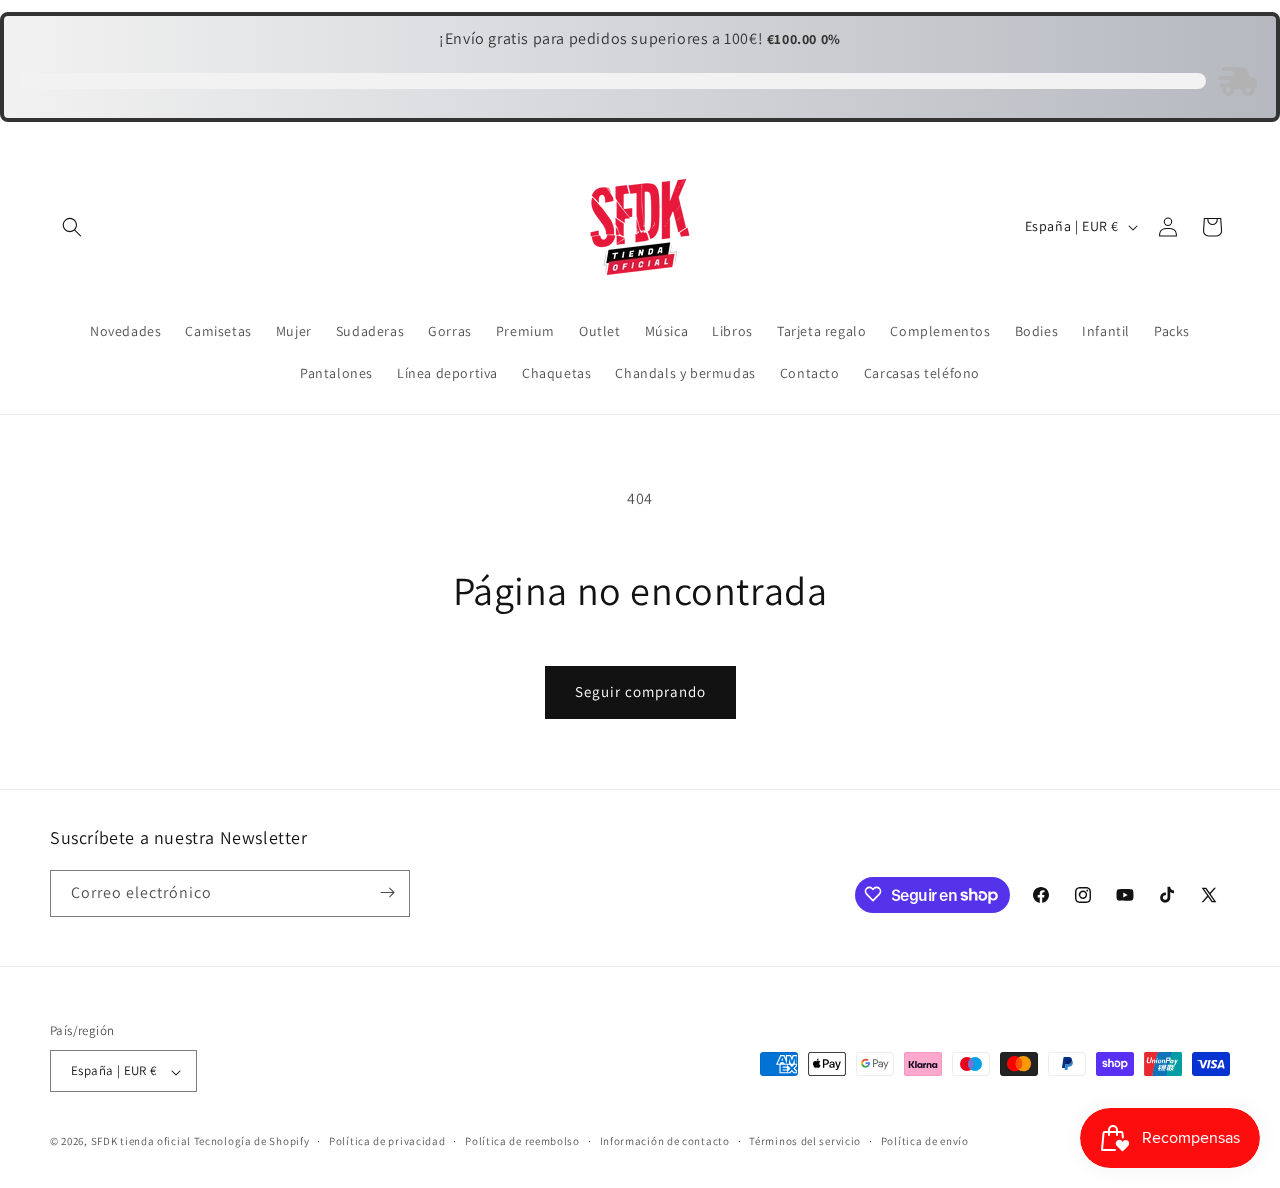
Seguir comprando (640, 691)
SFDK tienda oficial (141, 1142)
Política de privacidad (387, 1141)
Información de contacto (665, 1141)
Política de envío (925, 1141)
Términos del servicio (805, 1141)
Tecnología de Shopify (252, 1142)
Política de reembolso (522, 1141)
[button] (72, 227)
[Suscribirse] (387, 892)
